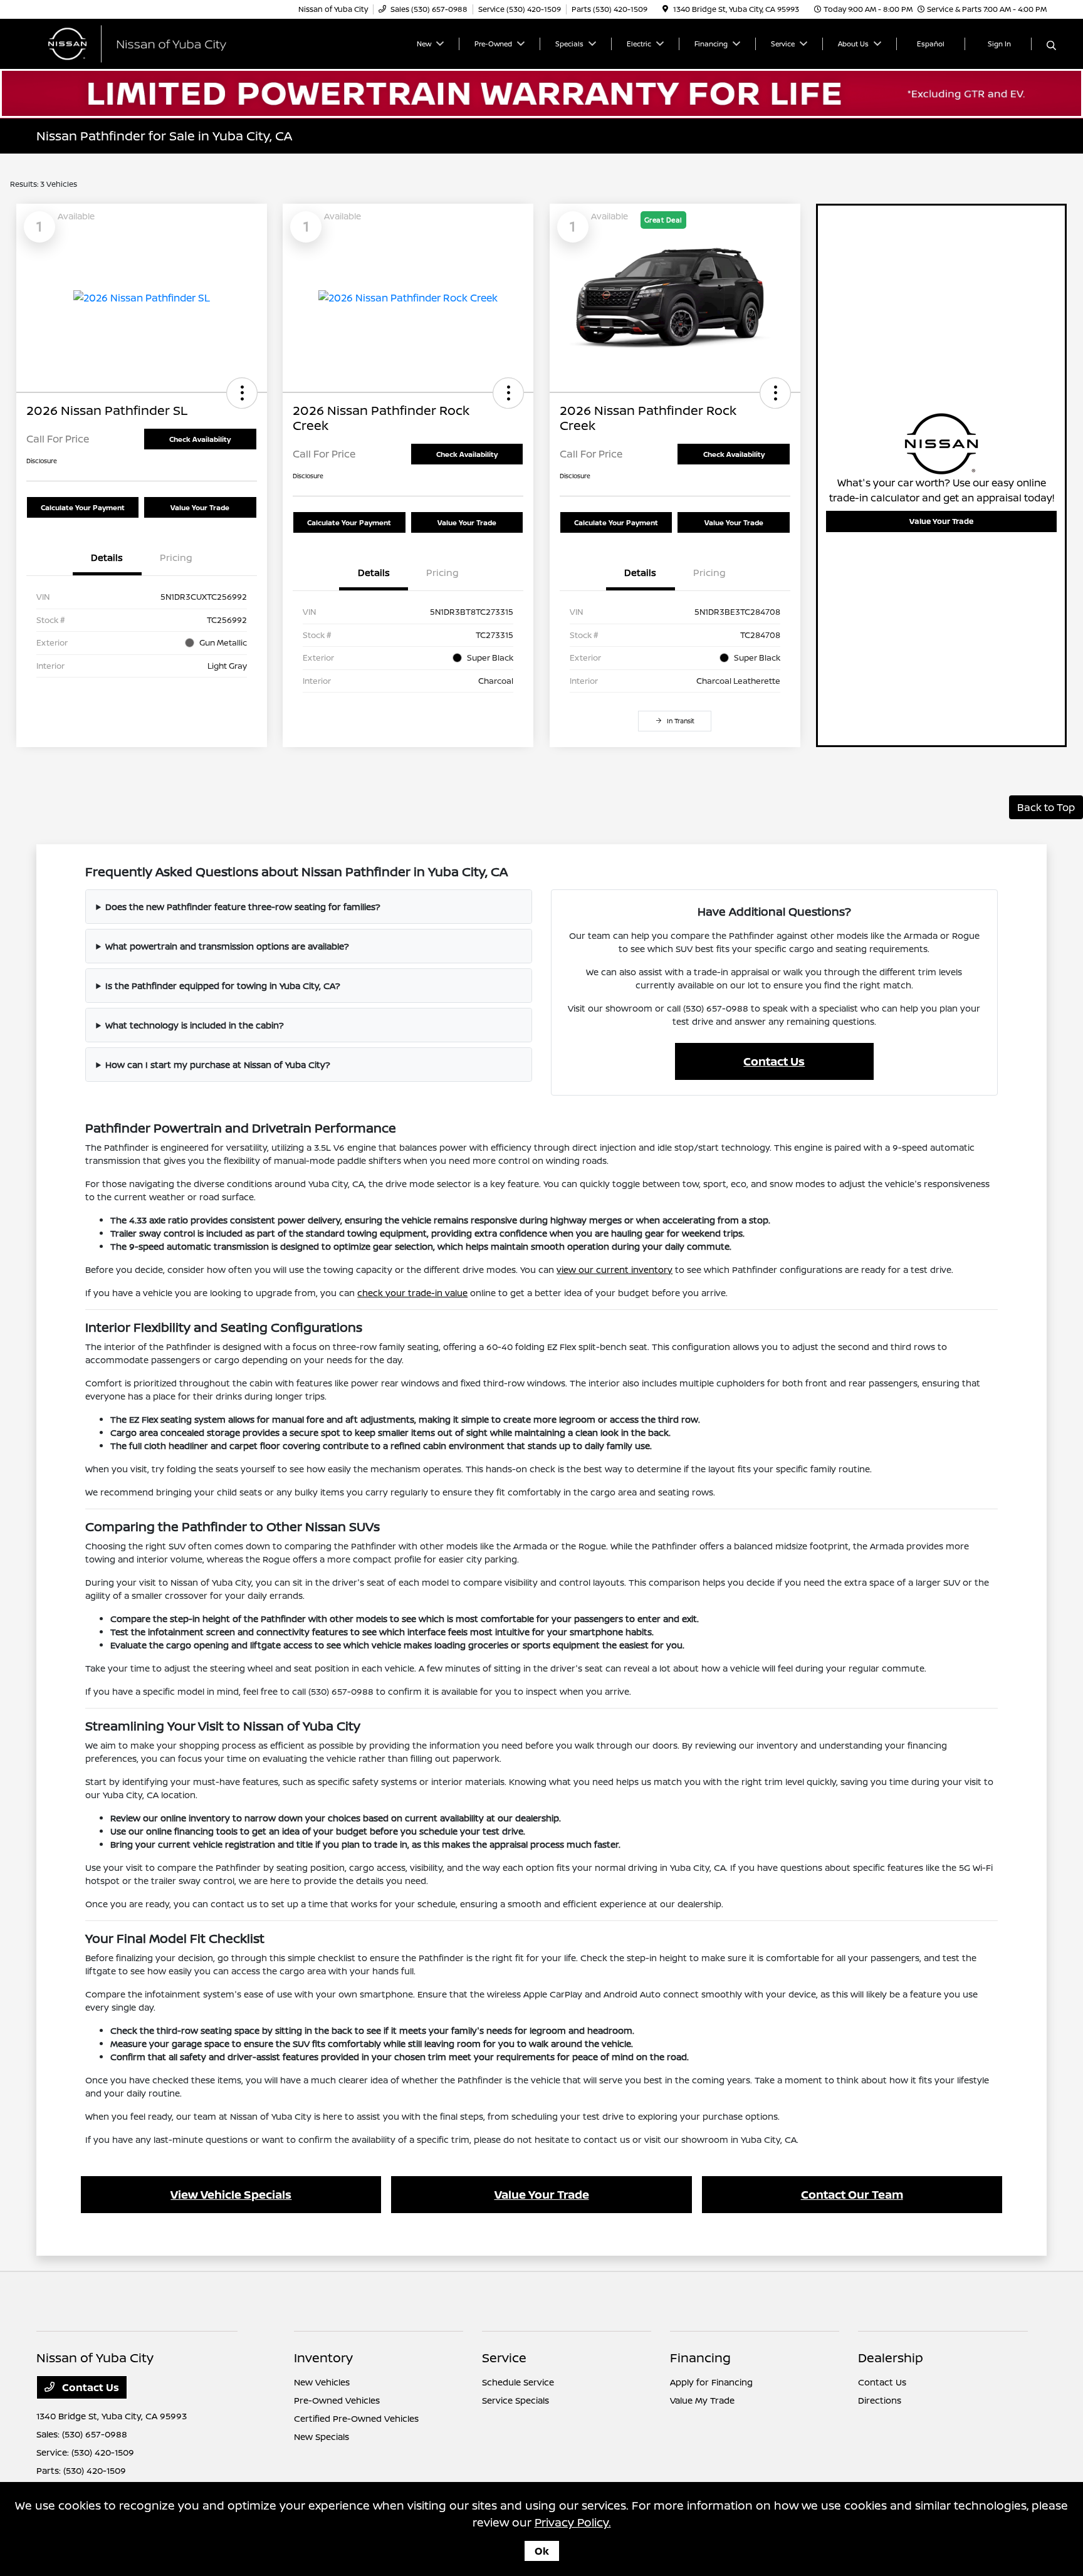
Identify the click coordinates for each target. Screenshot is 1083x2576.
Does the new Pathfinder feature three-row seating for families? (243, 907)
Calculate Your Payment (83, 507)
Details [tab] (107, 558)
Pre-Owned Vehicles (337, 2400)
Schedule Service (518, 2382)
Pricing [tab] (176, 558)
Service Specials (515, 2400)
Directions (880, 2400)
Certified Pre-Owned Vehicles (356, 2418)
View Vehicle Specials (231, 2194)
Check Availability (200, 439)
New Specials (322, 2437)
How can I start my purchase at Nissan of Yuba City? (218, 1065)
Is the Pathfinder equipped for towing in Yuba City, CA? (223, 986)
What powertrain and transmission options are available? (227, 946)
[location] (665, 9)
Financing (700, 2358)
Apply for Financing (711, 2382)
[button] (242, 393)
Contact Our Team (852, 2194)
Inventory (323, 2358)
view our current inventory (615, 1270)
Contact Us (774, 1061)
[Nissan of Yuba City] (144, 43)
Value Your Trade (200, 507)
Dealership (891, 2358)
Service (504, 2358)
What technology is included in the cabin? (195, 1025)
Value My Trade (702, 2400)
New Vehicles (322, 2382)
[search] (1051, 46)
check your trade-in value (412, 1293)
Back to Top (1046, 807)
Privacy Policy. (573, 2522)
